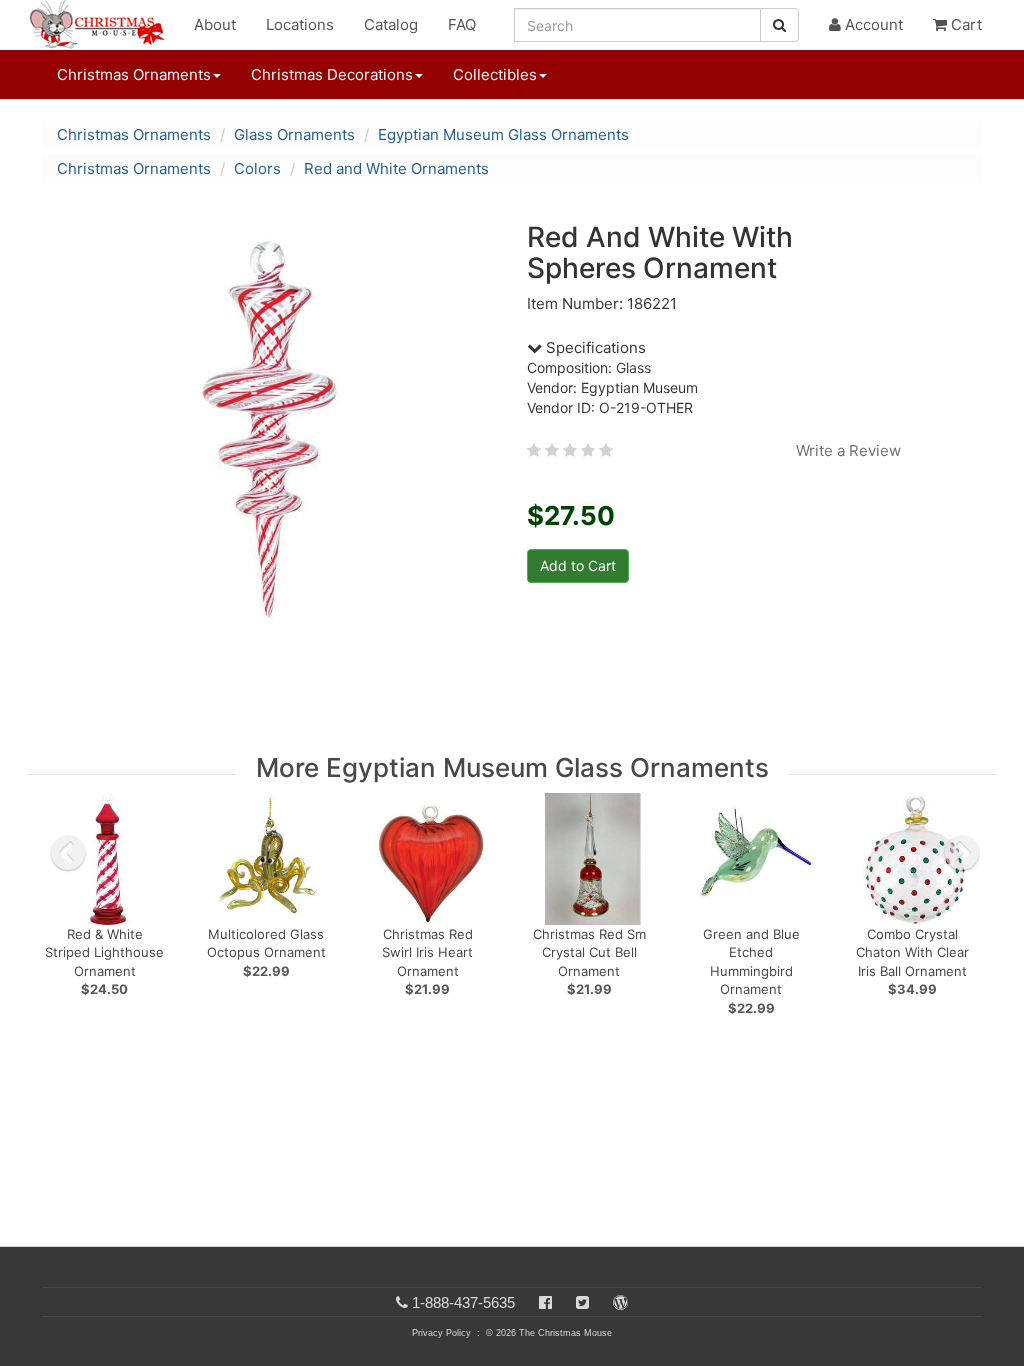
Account (872, 24)
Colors (257, 168)
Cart (964, 24)
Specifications (594, 347)
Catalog (391, 24)
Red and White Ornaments (396, 168)
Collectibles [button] (495, 74)
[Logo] (103, 25)
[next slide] (962, 853)
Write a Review (848, 450)
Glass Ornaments (294, 134)
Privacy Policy (441, 1333)
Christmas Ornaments (134, 134)
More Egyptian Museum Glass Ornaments (512, 767)
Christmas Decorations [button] (332, 74)
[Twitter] (582, 1302)
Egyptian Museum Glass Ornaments (503, 134)
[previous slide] (68, 853)
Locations (300, 24)
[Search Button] (779, 25)
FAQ (462, 24)
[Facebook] (545, 1302)
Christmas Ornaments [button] (134, 74)
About (215, 24)
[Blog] (620, 1302)
